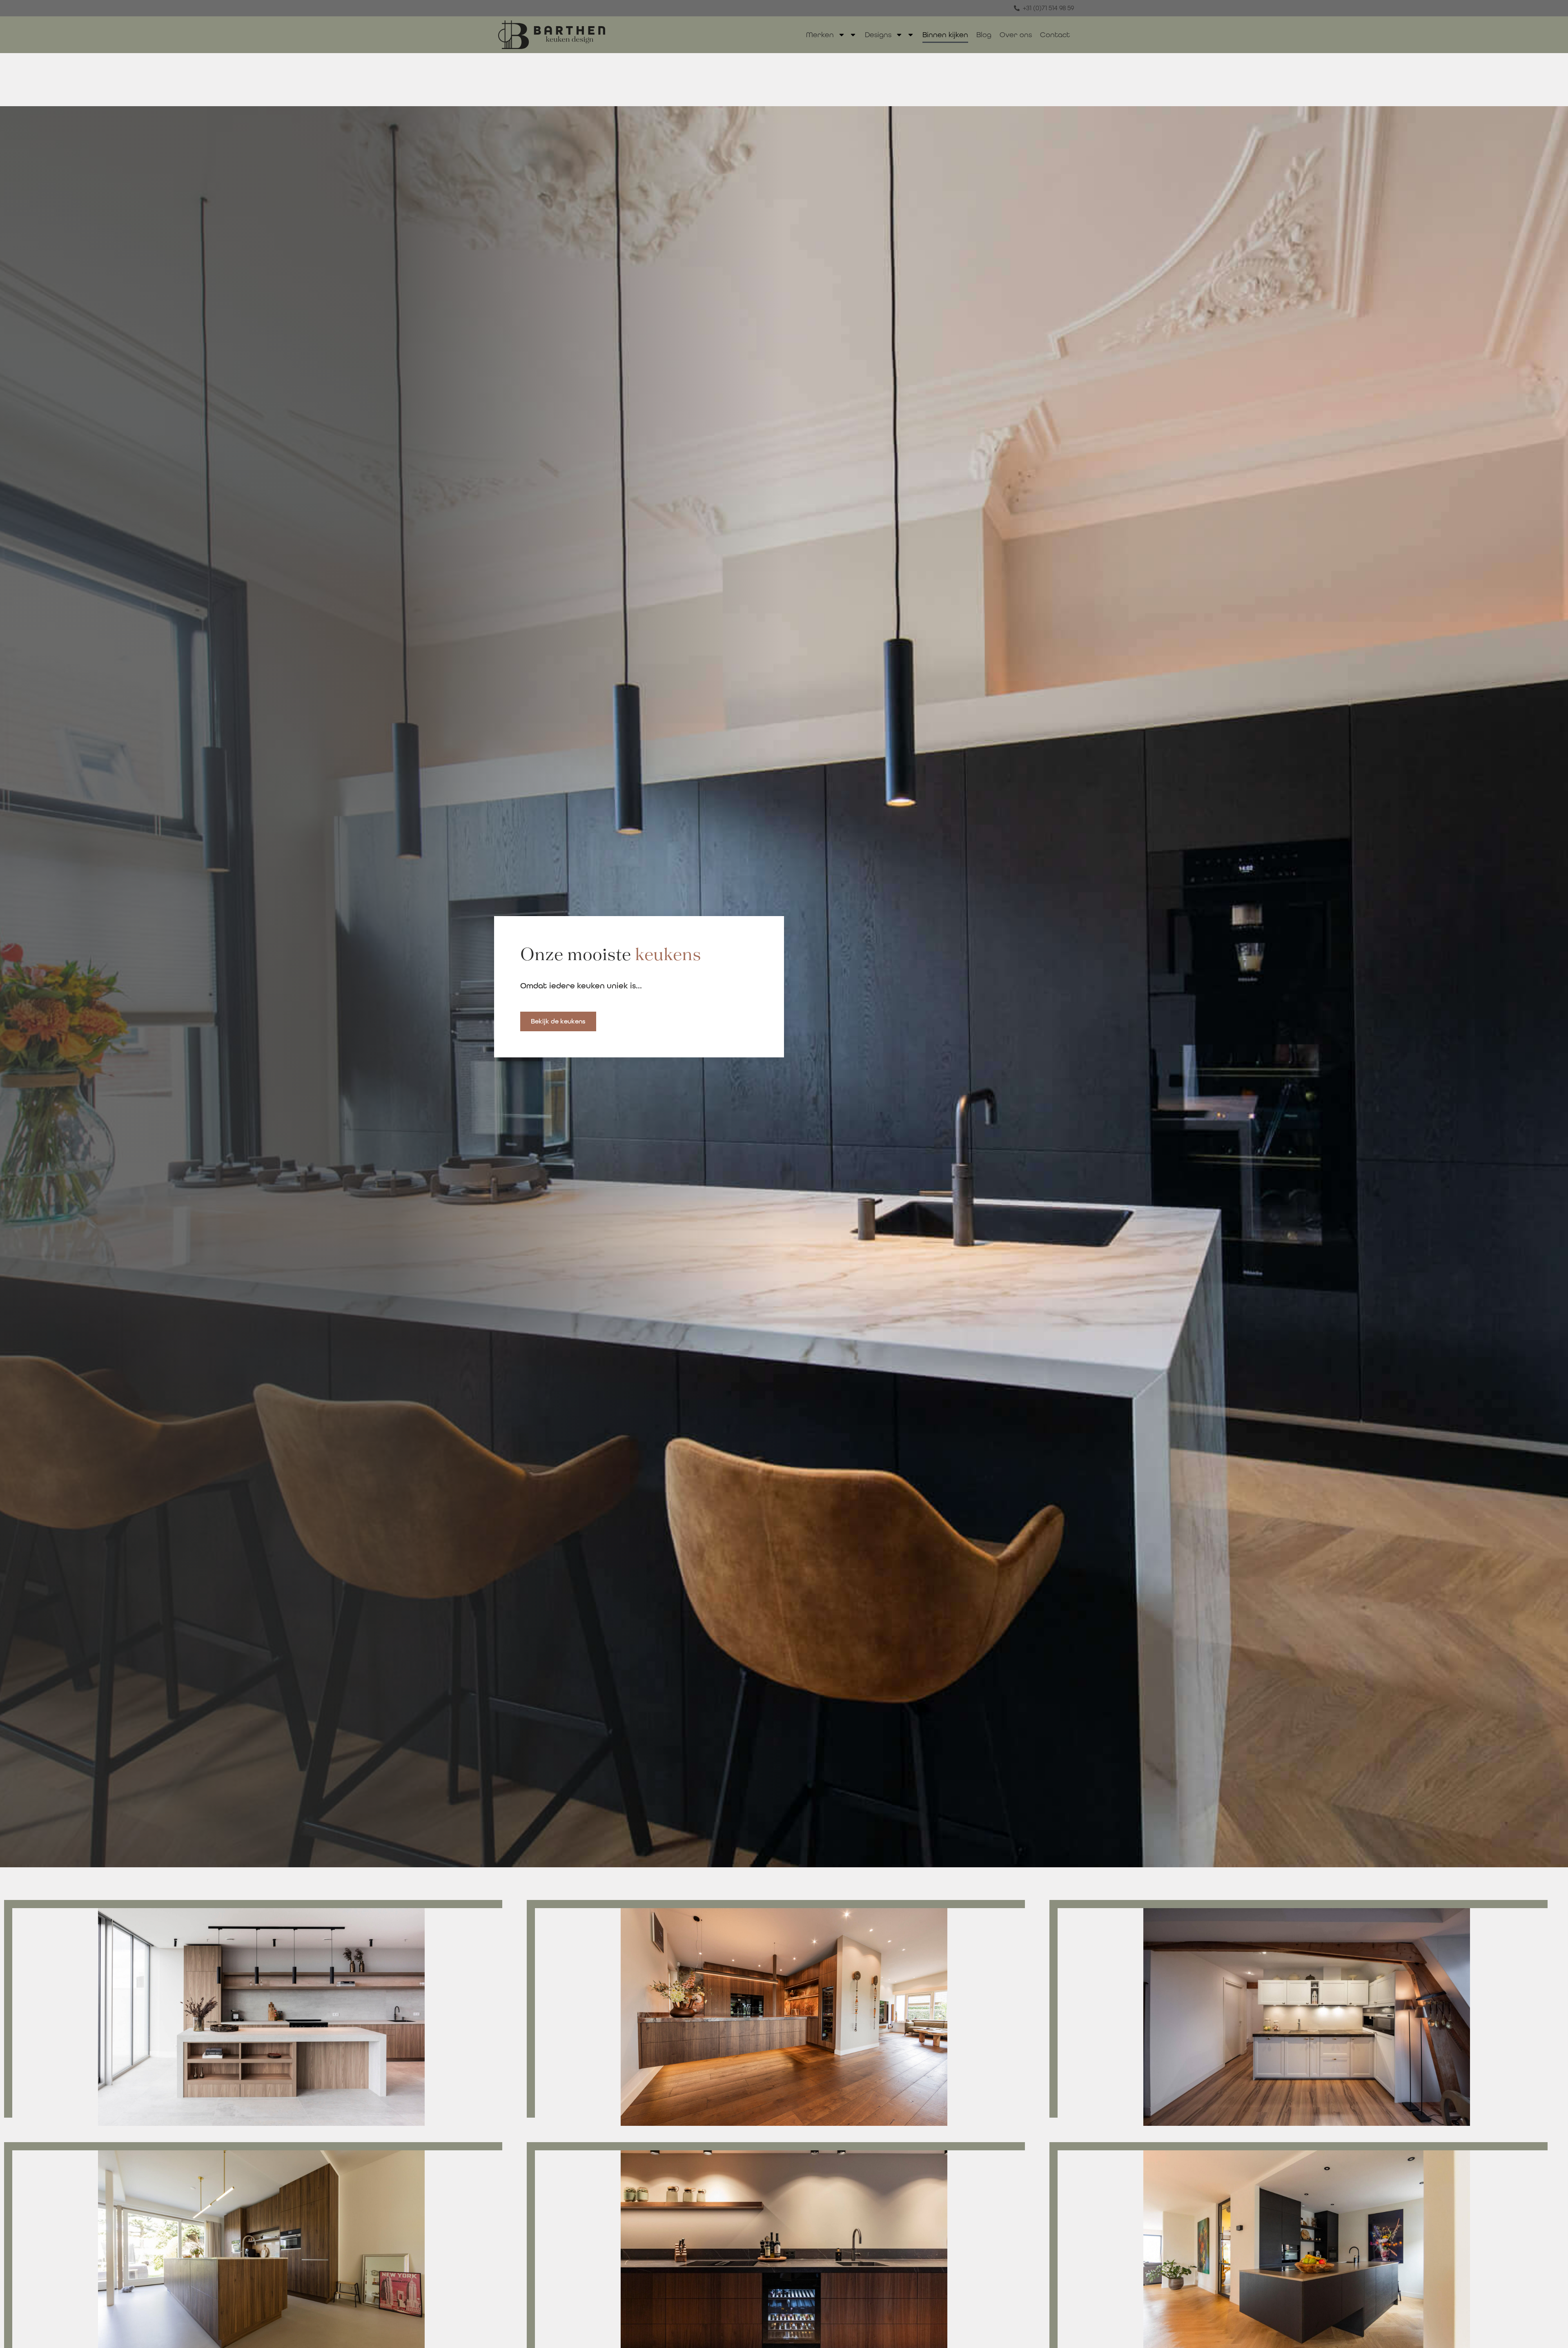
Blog (984, 35)
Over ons (1016, 35)
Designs (878, 35)
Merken (820, 35)
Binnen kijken (945, 35)
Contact (1055, 35)
